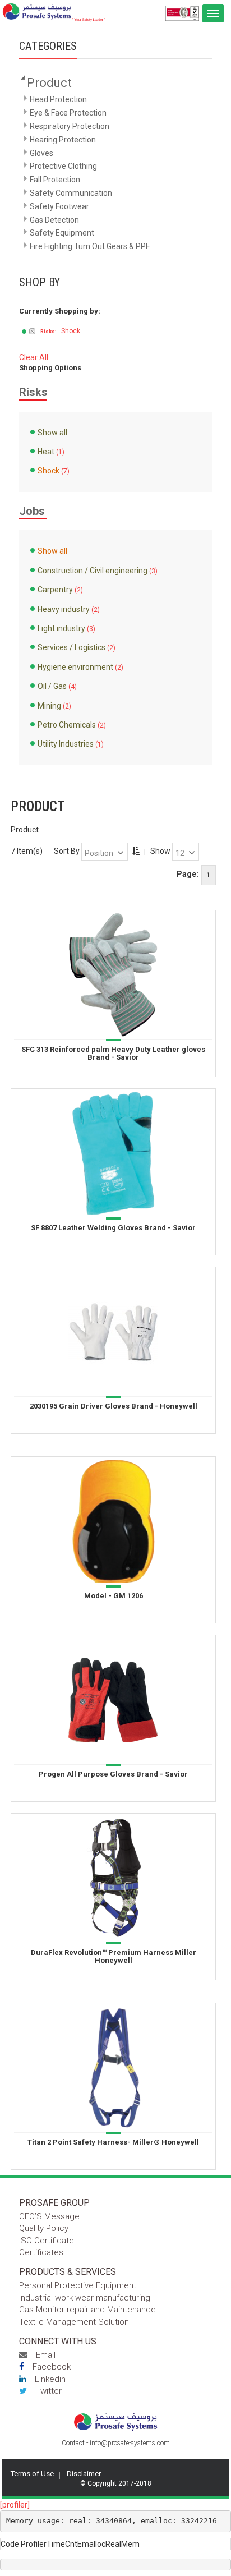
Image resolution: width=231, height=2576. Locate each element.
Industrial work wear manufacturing (85, 2298)
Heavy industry (64, 609)
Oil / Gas (52, 686)
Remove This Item (32, 332)
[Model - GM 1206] (113, 1520)
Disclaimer (84, 2474)
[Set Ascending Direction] (136, 851)
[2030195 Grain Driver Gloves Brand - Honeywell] (113, 1331)
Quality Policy (44, 2228)
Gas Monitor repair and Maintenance (87, 2310)
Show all (52, 433)
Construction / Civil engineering (93, 571)
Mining (49, 706)
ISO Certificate (47, 2241)
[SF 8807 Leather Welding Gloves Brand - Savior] (113, 1152)
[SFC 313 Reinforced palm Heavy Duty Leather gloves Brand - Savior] (113, 974)
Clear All (34, 357)
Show (160, 851)
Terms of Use (32, 2474)
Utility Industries (66, 744)
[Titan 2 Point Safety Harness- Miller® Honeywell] (113, 2067)
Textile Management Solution (74, 2322)
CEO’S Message (49, 2216)
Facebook (52, 2367)
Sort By (67, 851)
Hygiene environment (75, 667)
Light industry (61, 628)
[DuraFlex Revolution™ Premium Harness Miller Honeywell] (113, 1877)
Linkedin (50, 2379)
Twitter (48, 2391)
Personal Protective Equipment (78, 2285)
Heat (46, 452)
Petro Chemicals (67, 725)
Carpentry (55, 590)
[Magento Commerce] (54, 12)
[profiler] (15, 2505)
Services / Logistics (71, 647)
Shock (48, 471)
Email (46, 2355)
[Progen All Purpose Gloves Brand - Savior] (113, 1699)
